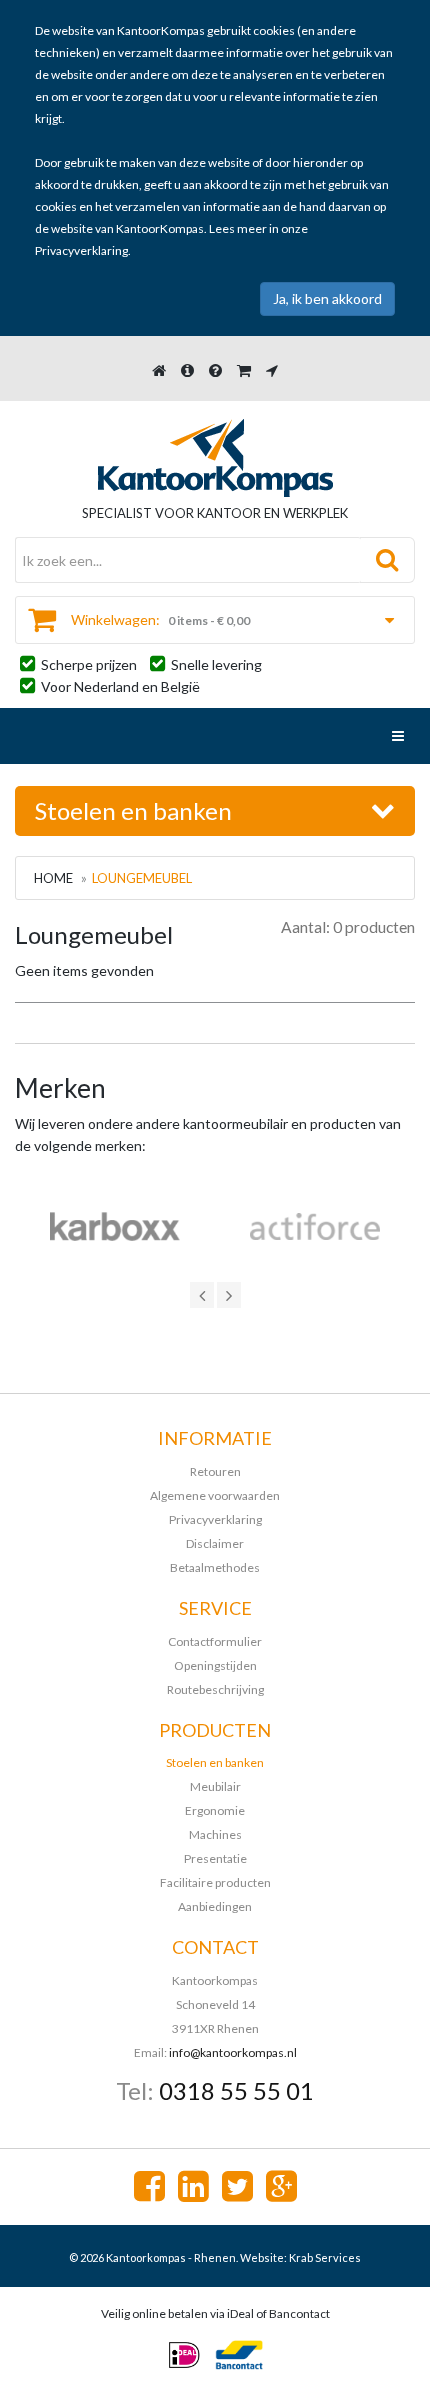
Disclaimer (215, 1543)
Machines (215, 1834)
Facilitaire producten (215, 1882)
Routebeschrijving (215, 1689)
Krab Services (325, 2257)
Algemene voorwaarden (215, 1495)
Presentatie (215, 1858)
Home (53, 878)
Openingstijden (215, 1665)
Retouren (215, 1471)
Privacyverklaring (81, 250)
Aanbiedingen (215, 1906)
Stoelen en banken (215, 1762)
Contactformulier (215, 1641)
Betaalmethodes (215, 1567)
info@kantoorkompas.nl (233, 2052)
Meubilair (215, 1786)
